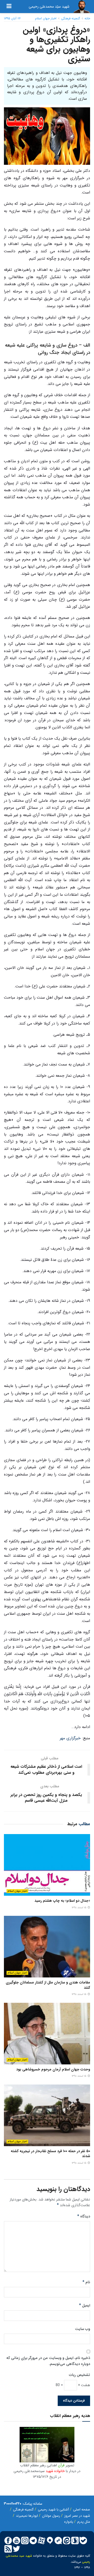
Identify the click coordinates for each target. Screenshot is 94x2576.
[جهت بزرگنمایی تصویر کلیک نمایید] (47, 2444)
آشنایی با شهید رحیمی (53, 2510)
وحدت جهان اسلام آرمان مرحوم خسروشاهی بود (53, 2069)
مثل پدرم (84, 2522)
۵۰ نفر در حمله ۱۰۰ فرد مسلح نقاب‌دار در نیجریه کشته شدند (50, 2154)
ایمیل (85, 2305)
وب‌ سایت (83, 2329)
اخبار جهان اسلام (46, 18)
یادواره (69, 2522)
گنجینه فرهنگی (70, 18)
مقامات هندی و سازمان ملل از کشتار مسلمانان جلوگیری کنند (48, 1985)
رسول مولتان (51, 2516)
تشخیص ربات (80, 2375)
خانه (87, 18)
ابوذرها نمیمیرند (27, 2516)
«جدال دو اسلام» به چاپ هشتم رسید (62, 1901)
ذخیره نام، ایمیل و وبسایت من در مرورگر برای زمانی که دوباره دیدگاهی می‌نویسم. (48, 2361)
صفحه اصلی (82, 2510)
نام (86, 2282)
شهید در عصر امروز (77, 2516)
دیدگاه (84, 2216)
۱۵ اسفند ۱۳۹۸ (80, 1908)
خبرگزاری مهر (70, 1738)
